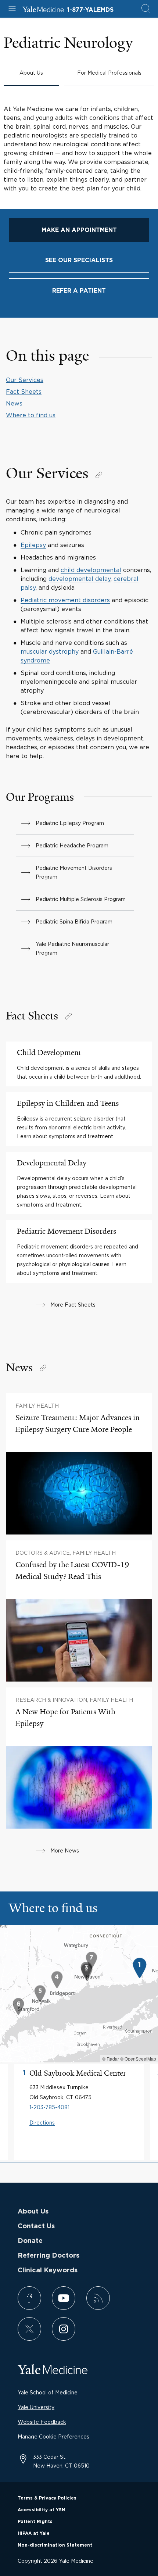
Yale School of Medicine (48, 2392)
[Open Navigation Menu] (12, 9)
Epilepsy (33, 545)
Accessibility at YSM (42, 2510)
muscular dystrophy (50, 651)
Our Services (25, 380)
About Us (33, 2212)
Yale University (36, 2407)
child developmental (91, 570)
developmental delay (80, 579)
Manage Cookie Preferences (53, 2436)
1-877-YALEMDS (90, 10)
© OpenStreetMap (138, 2059)
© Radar (111, 2059)
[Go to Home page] (43, 10)
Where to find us (31, 415)
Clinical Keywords (48, 2270)
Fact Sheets (24, 392)
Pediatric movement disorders (65, 600)
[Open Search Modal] (146, 9)
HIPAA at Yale (34, 2533)
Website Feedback (42, 2422)
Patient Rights (35, 2522)
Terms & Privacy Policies (47, 2498)
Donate (30, 2241)
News (14, 403)
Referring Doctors (49, 2256)
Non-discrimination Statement (55, 2545)
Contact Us (36, 2226)
